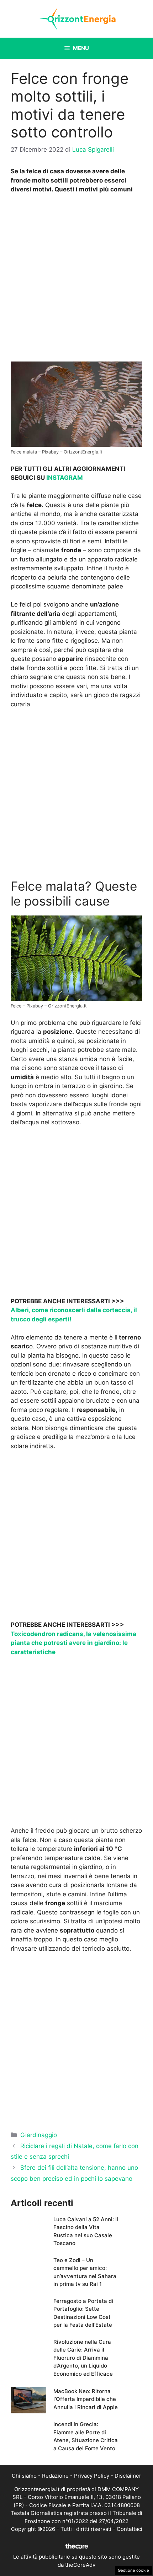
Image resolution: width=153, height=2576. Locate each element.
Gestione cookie (133, 2570)
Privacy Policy (92, 2476)
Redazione (55, 2476)
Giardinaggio (39, 2135)
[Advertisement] (76, 279)
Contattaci (130, 2529)
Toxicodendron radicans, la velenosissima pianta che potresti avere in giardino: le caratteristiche (73, 1643)
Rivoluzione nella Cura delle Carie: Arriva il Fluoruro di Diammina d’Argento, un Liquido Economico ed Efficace (83, 2358)
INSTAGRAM (65, 478)
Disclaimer (128, 2476)
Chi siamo (24, 2476)
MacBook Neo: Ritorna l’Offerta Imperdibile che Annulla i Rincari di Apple (86, 2399)
